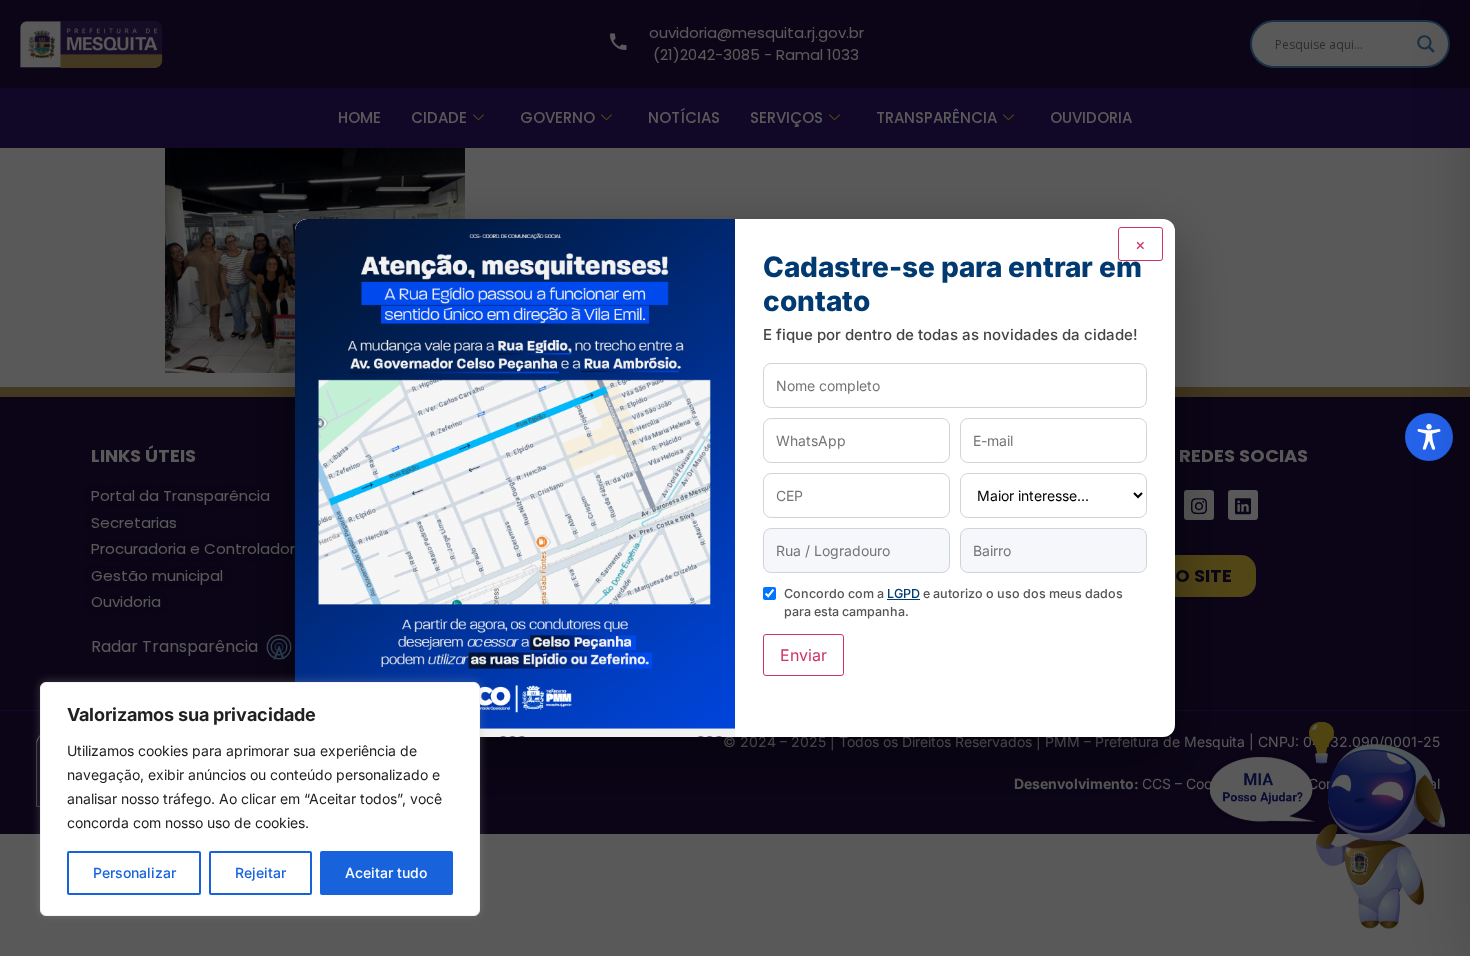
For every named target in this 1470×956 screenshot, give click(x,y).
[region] (260, 799)
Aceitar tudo (386, 872)
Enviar (803, 655)
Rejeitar (260, 872)
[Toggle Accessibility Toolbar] (1429, 437)
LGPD (903, 593)
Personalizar (134, 872)
